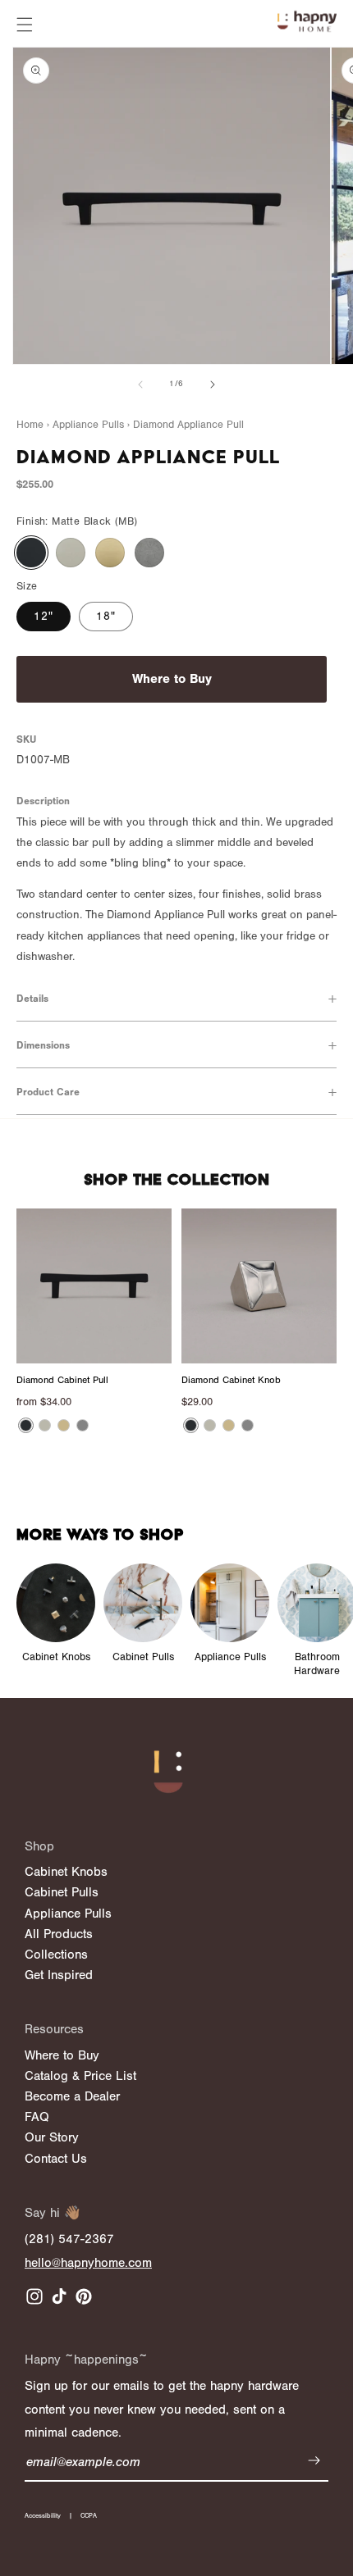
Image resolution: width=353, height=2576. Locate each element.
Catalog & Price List (80, 2076)
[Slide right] (213, 385)
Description (43, 801)
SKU (26, 740)
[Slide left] (140, 385)
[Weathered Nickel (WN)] (149, 553)
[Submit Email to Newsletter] (314, 2463)
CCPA (89, 2516)
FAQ (37, 2117)
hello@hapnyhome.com (88, 2263)
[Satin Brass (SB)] (110, 553)
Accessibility (43, 2516)
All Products (59, 1934)
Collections (56, 1955)
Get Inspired (59, 1975)
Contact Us (56, 2159)
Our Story (52, 2137)
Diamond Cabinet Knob (231, 1380)
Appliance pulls (88, 425)
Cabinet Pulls (62, 1892)
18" (106, 617)
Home (30, 425)
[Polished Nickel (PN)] (71, 553)
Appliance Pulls (68, 1914)
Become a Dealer (72, 2096)
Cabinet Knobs (66, 1872)
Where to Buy (172, 679)
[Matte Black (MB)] (31, 553)
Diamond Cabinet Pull (62, 1380)
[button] (25, 25)
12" (44, 617)
